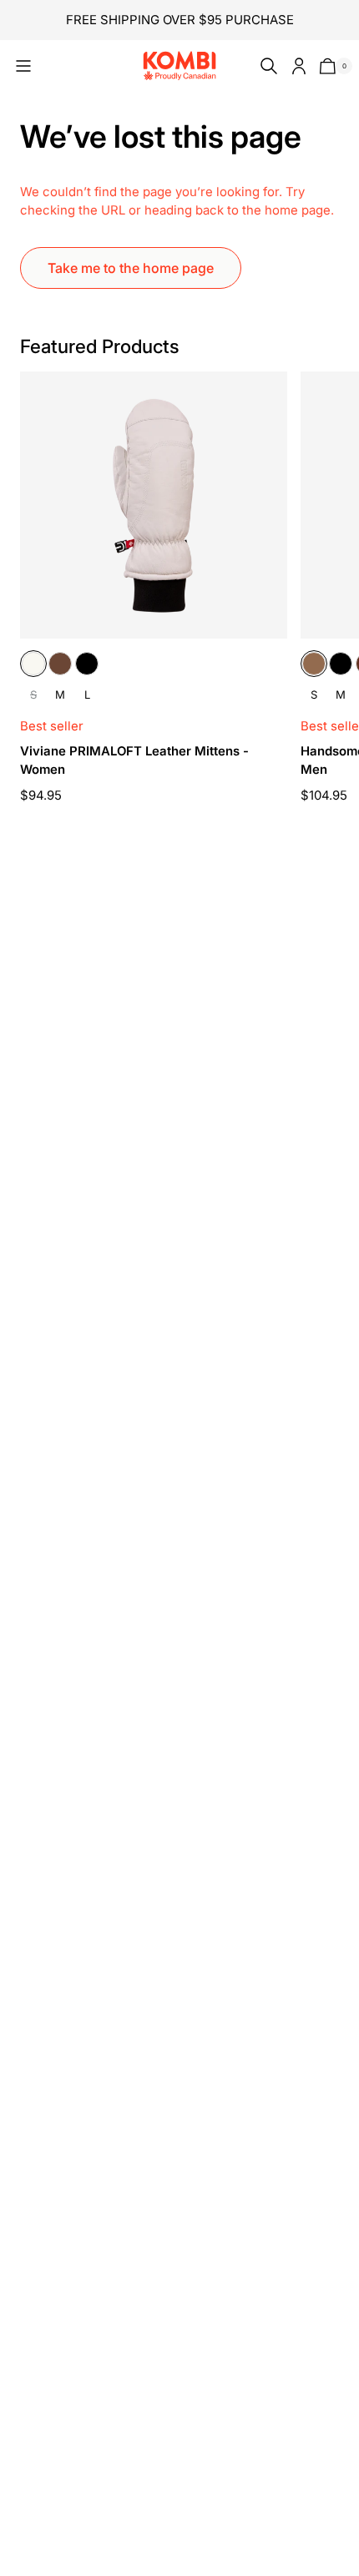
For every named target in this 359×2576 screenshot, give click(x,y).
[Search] (265, 66)
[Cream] (33, 664)
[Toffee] (314, 664)
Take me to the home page (131, 268)
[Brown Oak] (60, 664)
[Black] (87, 664)
